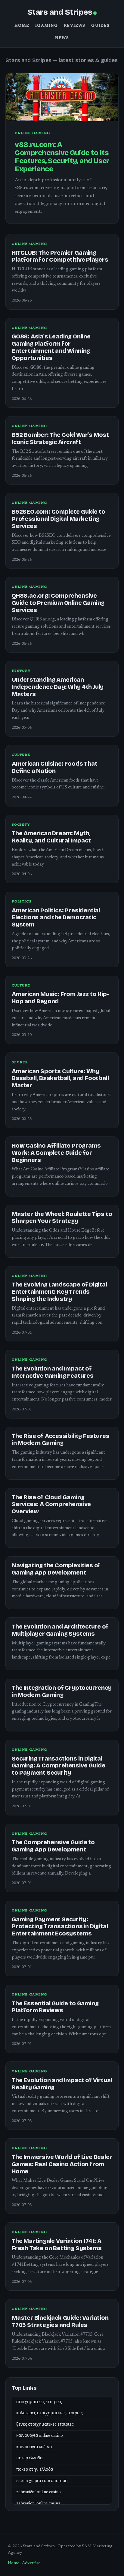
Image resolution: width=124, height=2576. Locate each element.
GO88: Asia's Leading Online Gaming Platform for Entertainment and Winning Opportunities (51, 347)
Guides (100, 26)
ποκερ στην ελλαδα (35, 2470)
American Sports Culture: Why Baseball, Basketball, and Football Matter (60, 1078)
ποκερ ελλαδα (29, 2458)
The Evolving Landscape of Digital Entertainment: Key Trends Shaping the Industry (59, 1292)
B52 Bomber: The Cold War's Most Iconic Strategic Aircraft (60, 438)
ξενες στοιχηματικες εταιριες (45, 2425)
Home (22, 26)
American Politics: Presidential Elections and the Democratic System (56, 918)
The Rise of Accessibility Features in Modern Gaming (60, 1440)
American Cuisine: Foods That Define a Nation (55, 767)
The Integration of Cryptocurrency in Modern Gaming (62, 1691)
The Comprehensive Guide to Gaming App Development (53, 1846)
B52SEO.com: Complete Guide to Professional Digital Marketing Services (58, 519)
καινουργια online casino (40, 2436)
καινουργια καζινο (34, 2447)
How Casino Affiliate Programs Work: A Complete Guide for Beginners (56, 1153)
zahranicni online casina (38, 2504)
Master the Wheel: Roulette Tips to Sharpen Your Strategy (62, 1218)
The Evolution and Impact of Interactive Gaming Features (53, 1372)
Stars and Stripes (60, 12)
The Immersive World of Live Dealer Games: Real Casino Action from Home (62, 2164)
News (62, 38)
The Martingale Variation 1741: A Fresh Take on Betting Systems (57, 2245)
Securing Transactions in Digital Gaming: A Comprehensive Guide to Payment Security (58, 1766)
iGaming (46, 26)
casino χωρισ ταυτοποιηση (42, 2481)
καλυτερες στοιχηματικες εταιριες (50, 2413)
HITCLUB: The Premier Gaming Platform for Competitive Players (60, 256)
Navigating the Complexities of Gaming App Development (56, 1569)
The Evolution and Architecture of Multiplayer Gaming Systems (60, 1630)
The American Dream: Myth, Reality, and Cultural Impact (51, 837)
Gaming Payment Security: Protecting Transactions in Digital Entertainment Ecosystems (60, 1927)
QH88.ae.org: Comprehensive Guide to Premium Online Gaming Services (58, 603)
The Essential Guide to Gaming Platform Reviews (55, 2007)
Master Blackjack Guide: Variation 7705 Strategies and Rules (60, 2321)
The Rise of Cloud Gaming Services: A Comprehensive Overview (51, 1504)
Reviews (74, 26)
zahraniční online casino (39, 2492)
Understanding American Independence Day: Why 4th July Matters (58, 687)
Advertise (31, 2563)
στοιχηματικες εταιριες (39, 2402)
